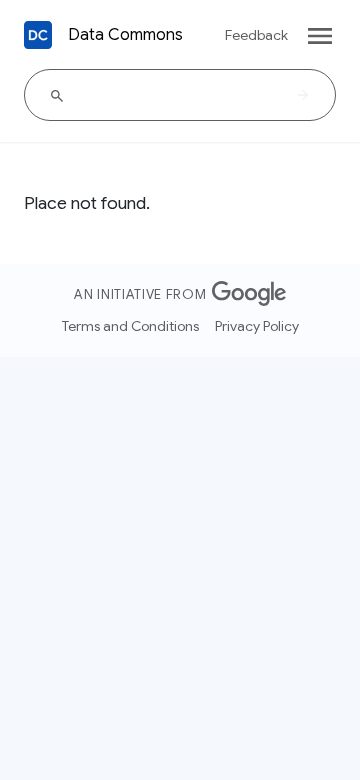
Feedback (256, 35)
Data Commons (125, 35)
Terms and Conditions (130, 326)
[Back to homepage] (38, 35)
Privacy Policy (257, 326)
